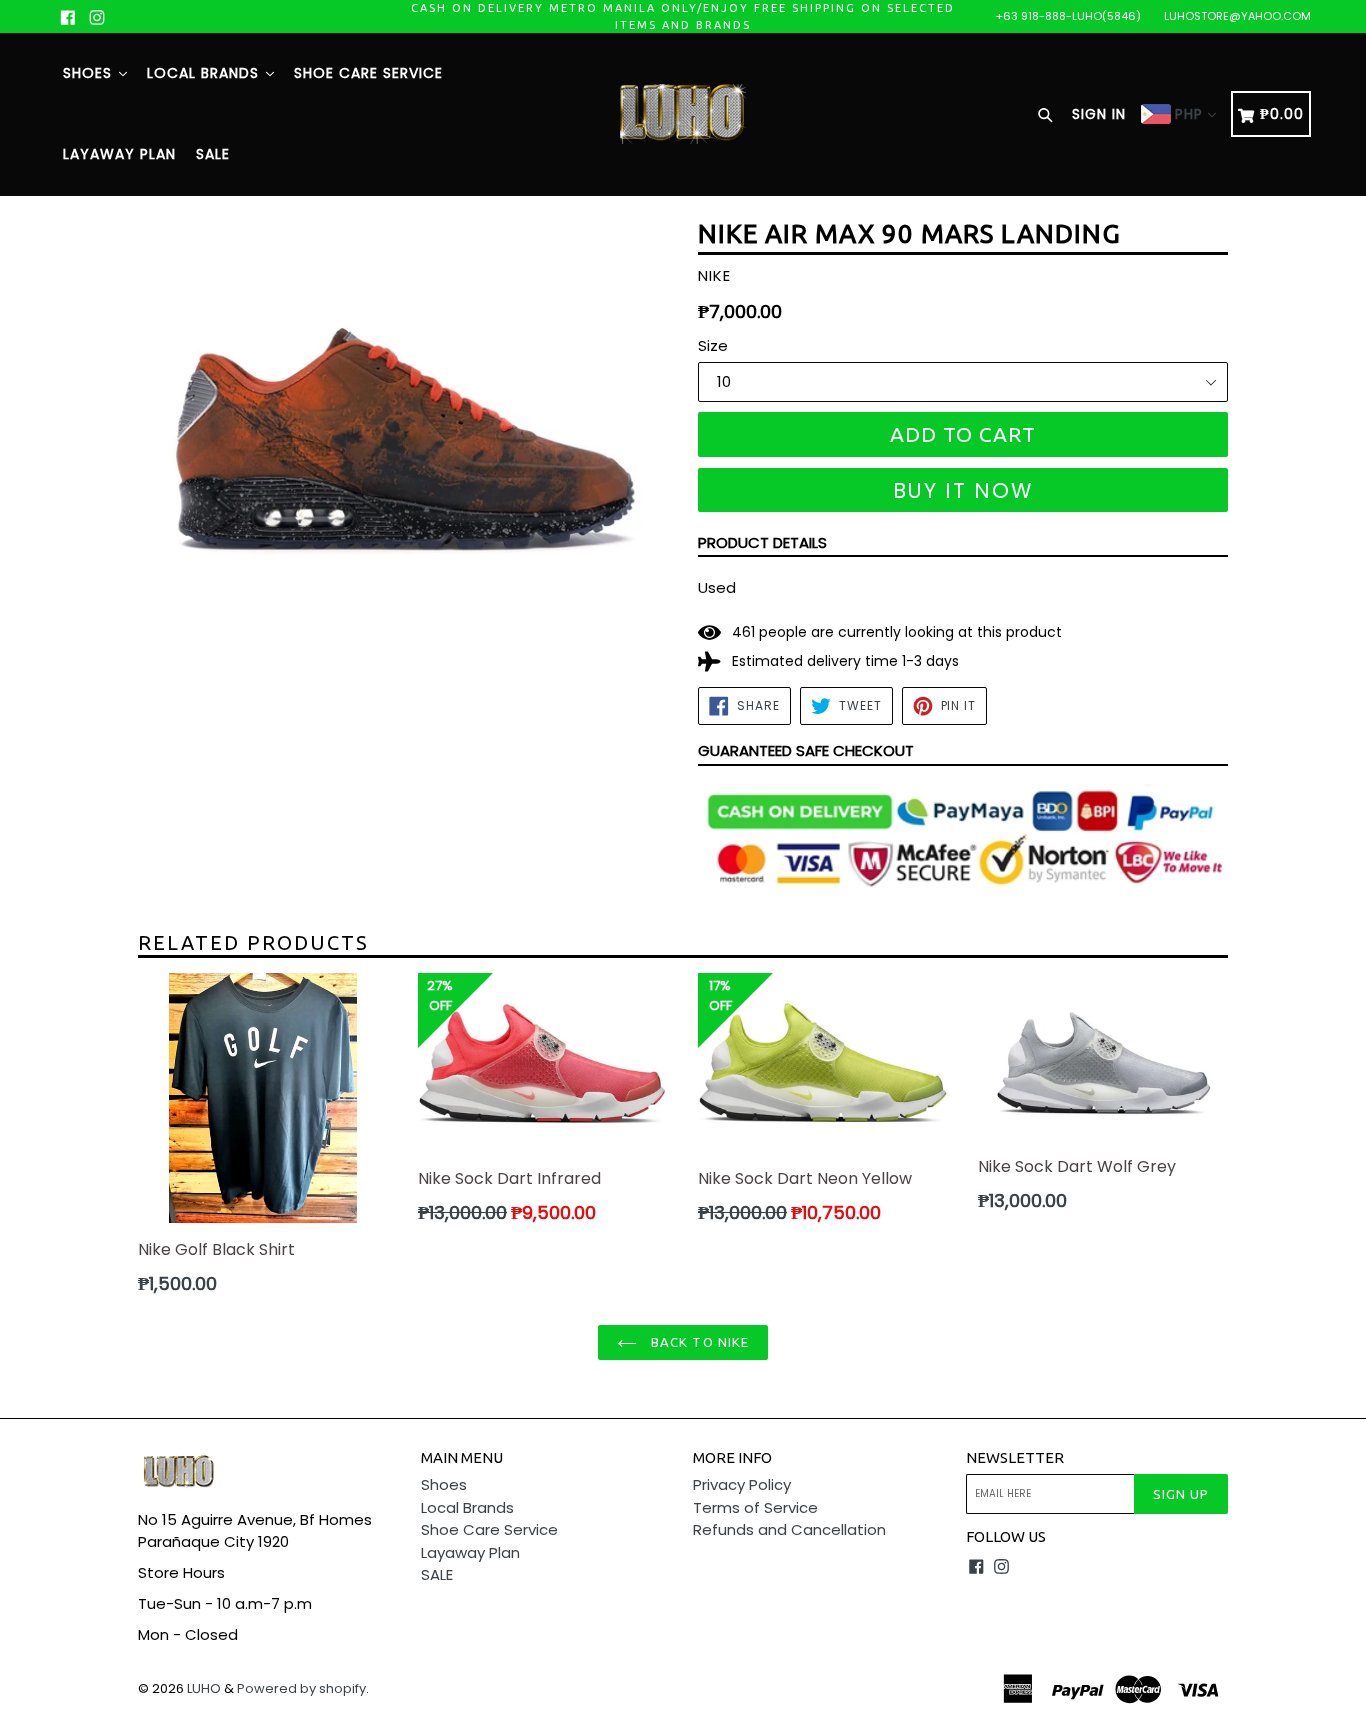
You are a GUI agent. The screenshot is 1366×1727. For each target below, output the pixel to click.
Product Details (762, 542)
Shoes (90, 73)
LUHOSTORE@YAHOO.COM (1237, 16)
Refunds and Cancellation (789, 1529)
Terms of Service (755, 1507)
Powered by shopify (301, 1688)
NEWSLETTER (1015, 1457)
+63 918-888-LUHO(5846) (1068, 16)
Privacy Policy (742, 1484)
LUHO (204, 1688)
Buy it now (963, 490)
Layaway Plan (119, 154)
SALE (213, 154)
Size (713, 345)
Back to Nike (698, 1342)
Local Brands (205, 73)
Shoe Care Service (368, 73)
